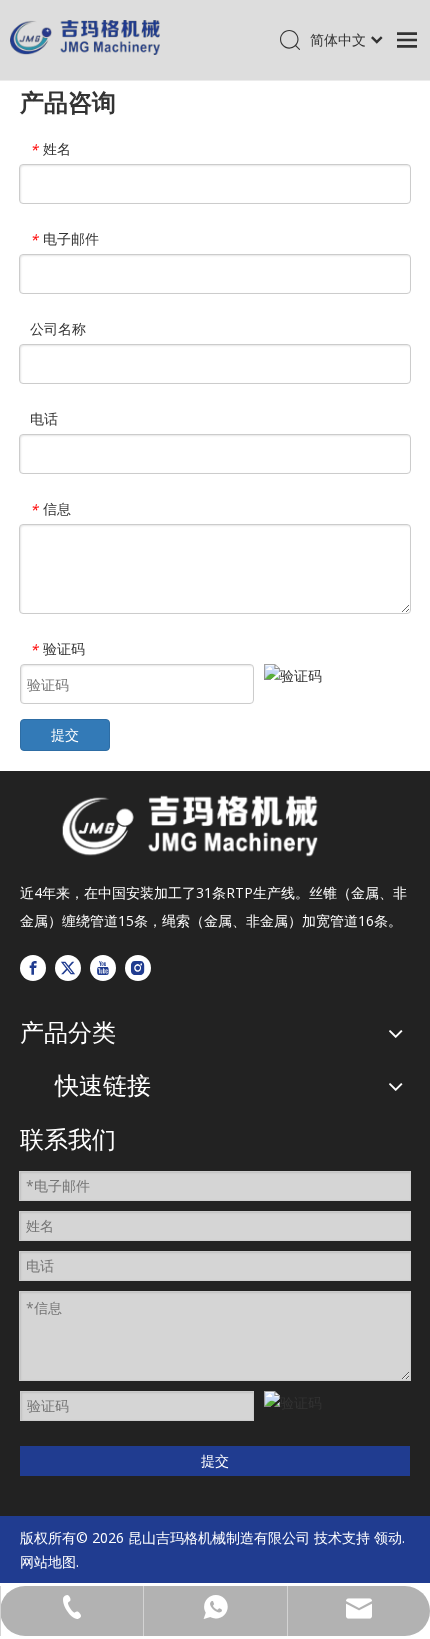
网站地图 (48, 1561)
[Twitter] (68, 968)
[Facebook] (33, 968)
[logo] (190, 826)
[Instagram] (138, 968)
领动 (388, 1537)
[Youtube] (103, 968)
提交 (65, 734)
